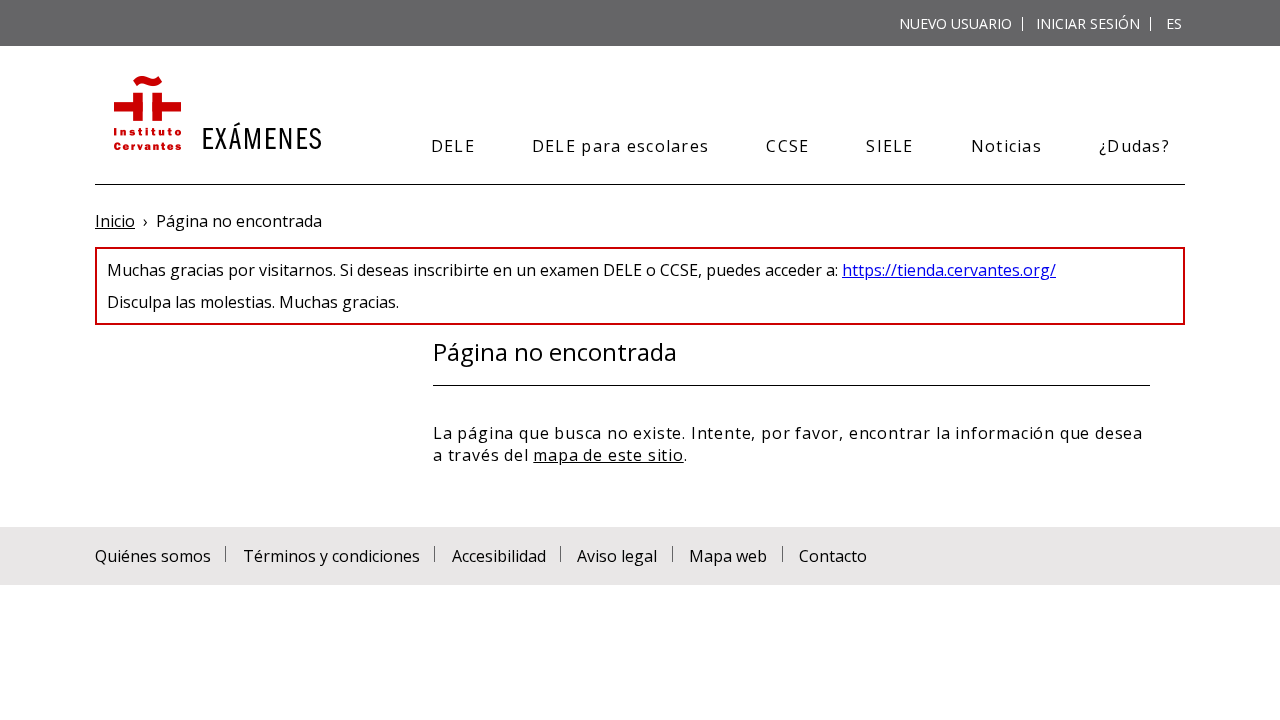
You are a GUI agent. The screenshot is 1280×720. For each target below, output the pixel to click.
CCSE (787, 146)
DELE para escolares (620, 146)
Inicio (115, 221)
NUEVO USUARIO (955, 23)
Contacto (833, 556)
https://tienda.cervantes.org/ (949, 270)
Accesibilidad (499, 556)
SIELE (889, 146)
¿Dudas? (1134, 146)
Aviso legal (617, 556)
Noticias (1006, 146)
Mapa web (728, 556)
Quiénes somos (153, 556)
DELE (453, 146)
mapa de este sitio (608, 455)
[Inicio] (215, 115)
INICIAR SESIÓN (1088, 23)
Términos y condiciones (331, 556)
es (1174, 23)
